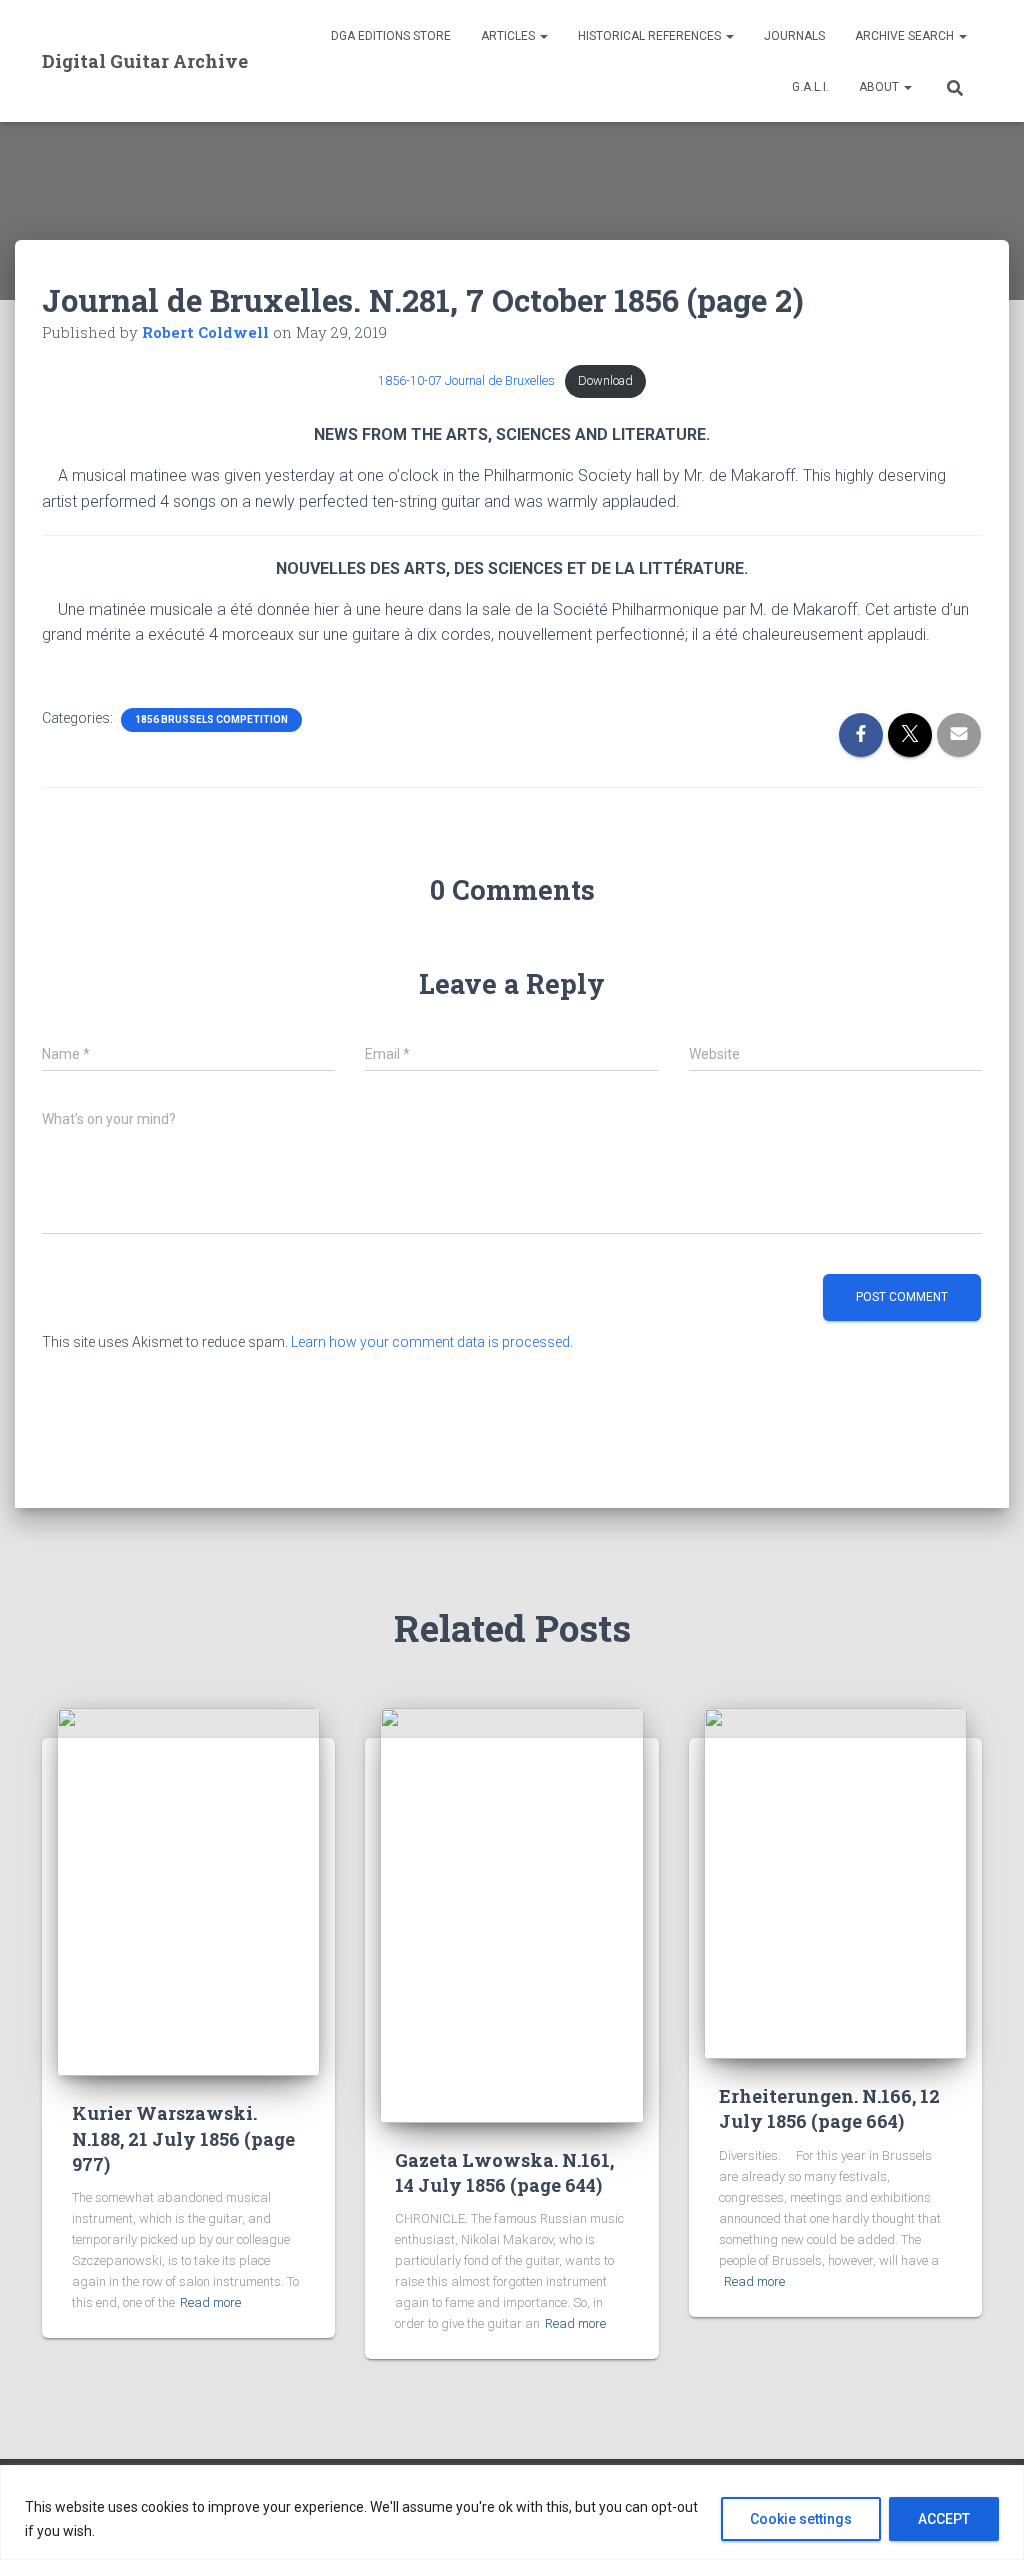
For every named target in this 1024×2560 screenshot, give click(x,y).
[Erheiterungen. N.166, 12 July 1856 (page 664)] (835, 1882)
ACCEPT (944, 2519)
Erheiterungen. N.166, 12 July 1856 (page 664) (829, 2108)
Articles (509, 36)
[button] (543, 36)
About (880, 87)
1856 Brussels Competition (211, 719)
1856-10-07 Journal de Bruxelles (466, 380)
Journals (794, 36)
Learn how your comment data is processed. (432, 1342)
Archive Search (906, 36)
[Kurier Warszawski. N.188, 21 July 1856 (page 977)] (188, 1891)
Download (605, 380)
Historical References (651, 36)
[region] (512, 2512)
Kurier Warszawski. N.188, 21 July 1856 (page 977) (183, 2138)
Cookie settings (801, 2519)
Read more (210, 2302)
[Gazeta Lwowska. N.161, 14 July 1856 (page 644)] (511, 1914)
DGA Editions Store (391, 36)
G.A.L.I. (810, 87)
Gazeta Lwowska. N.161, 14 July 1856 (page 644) (504, 2172)
